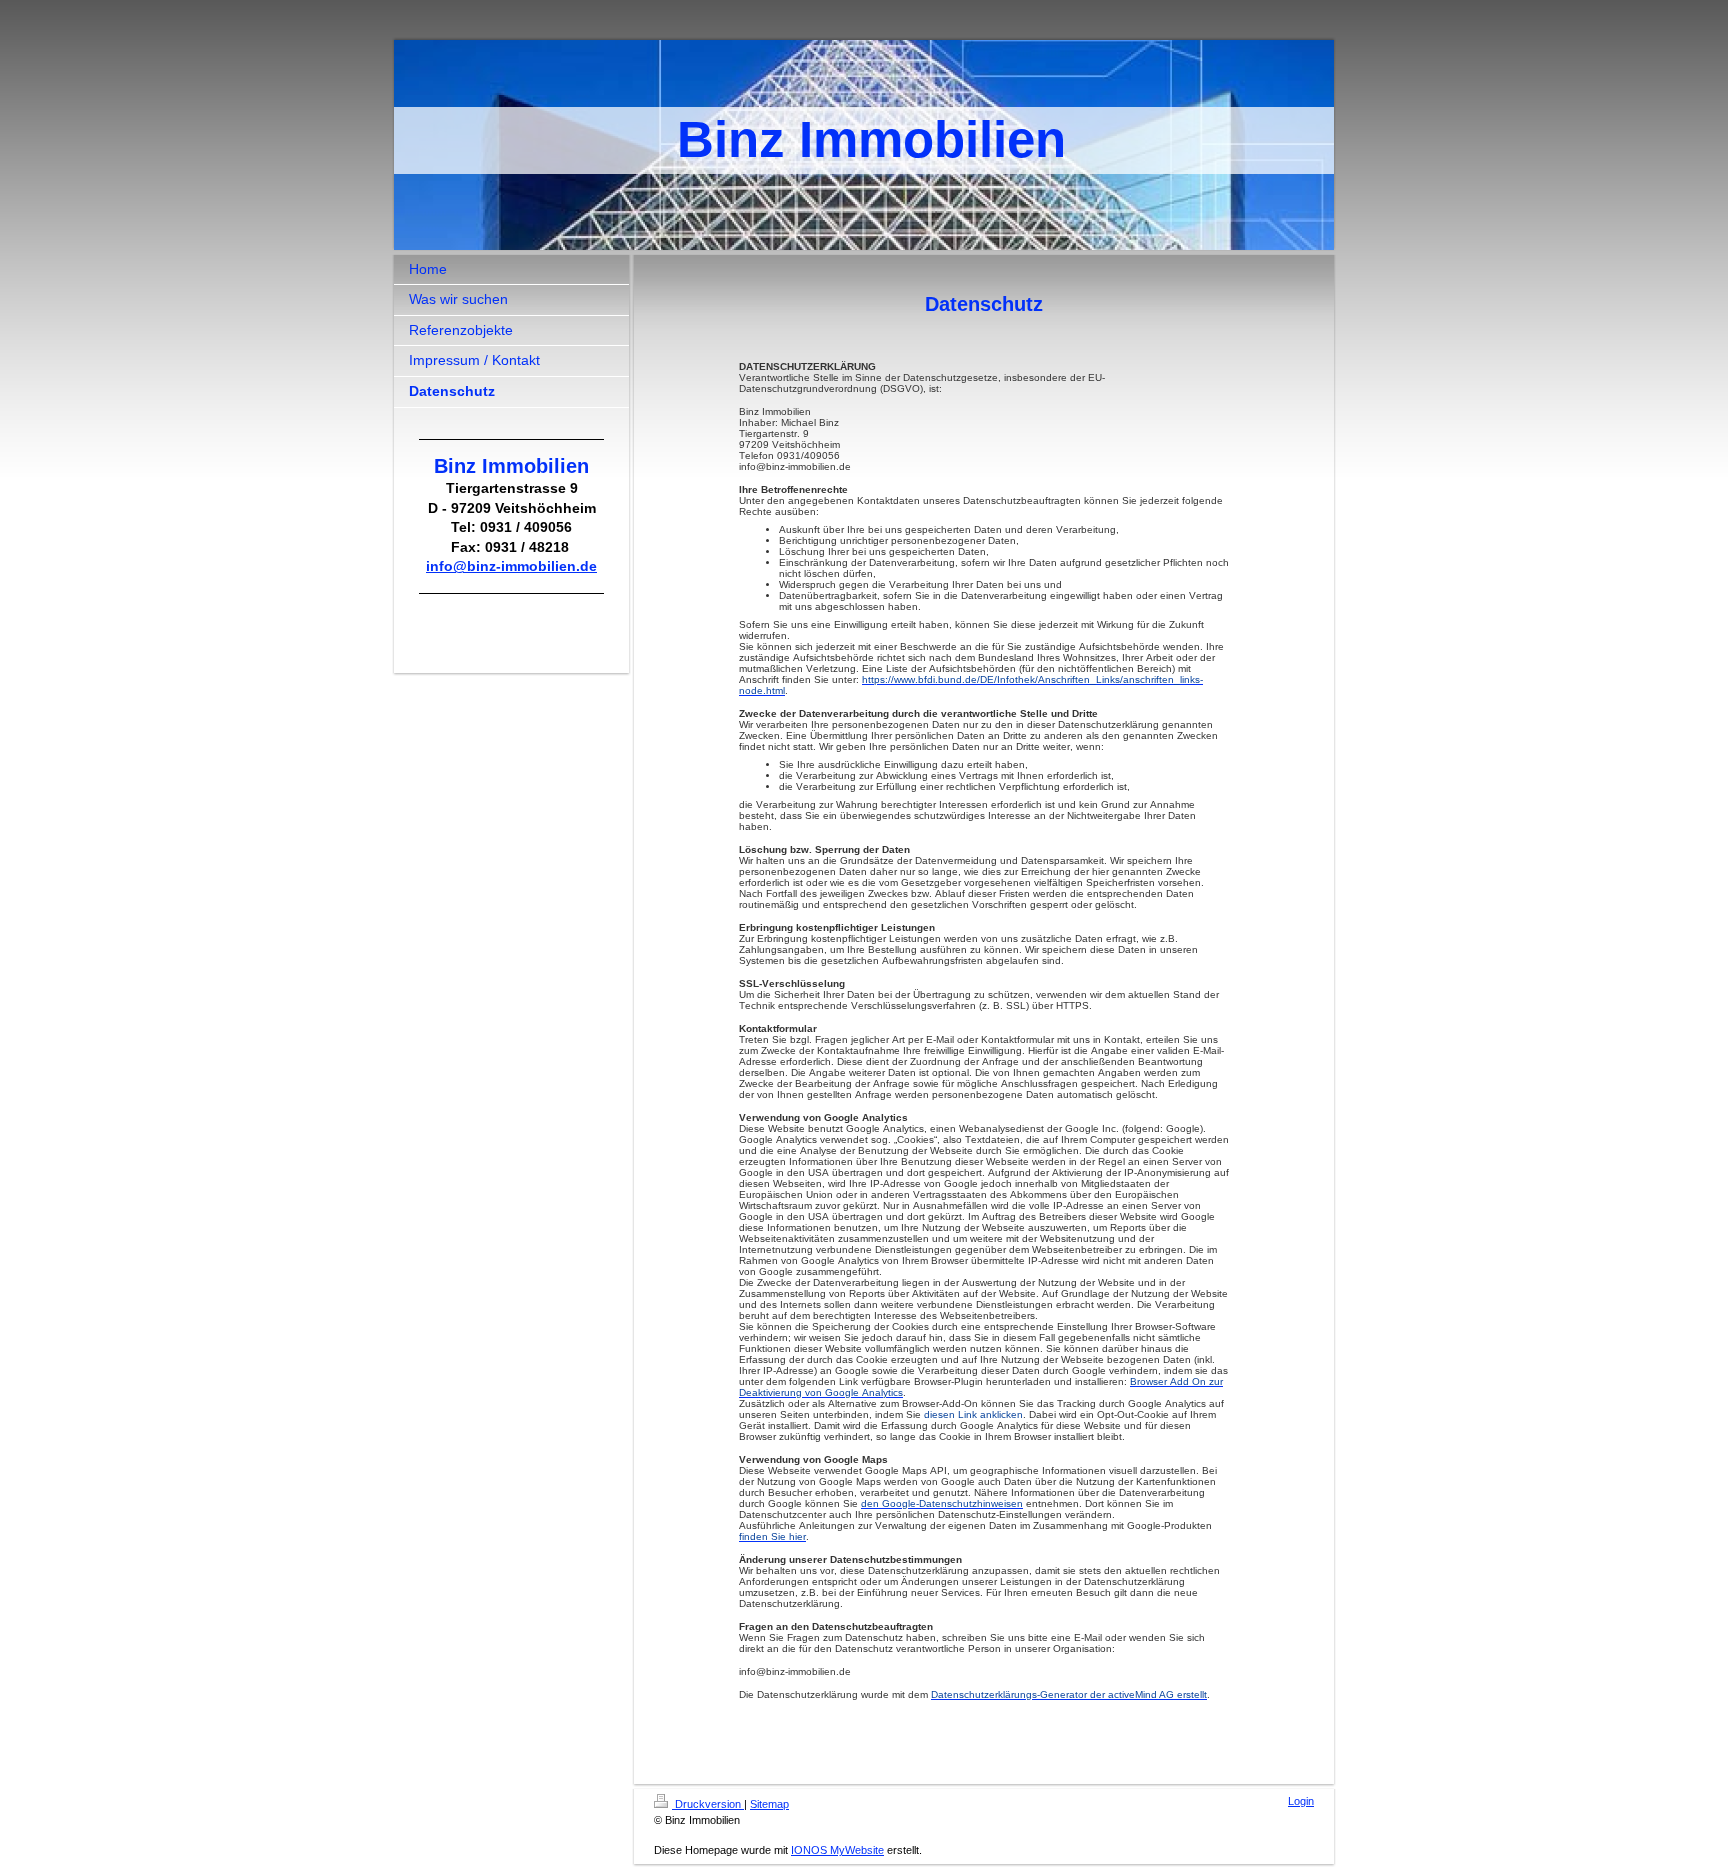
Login (1301, 1801)
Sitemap (769, 1804)
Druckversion (708, 1804)
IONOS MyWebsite (837, 1850)
